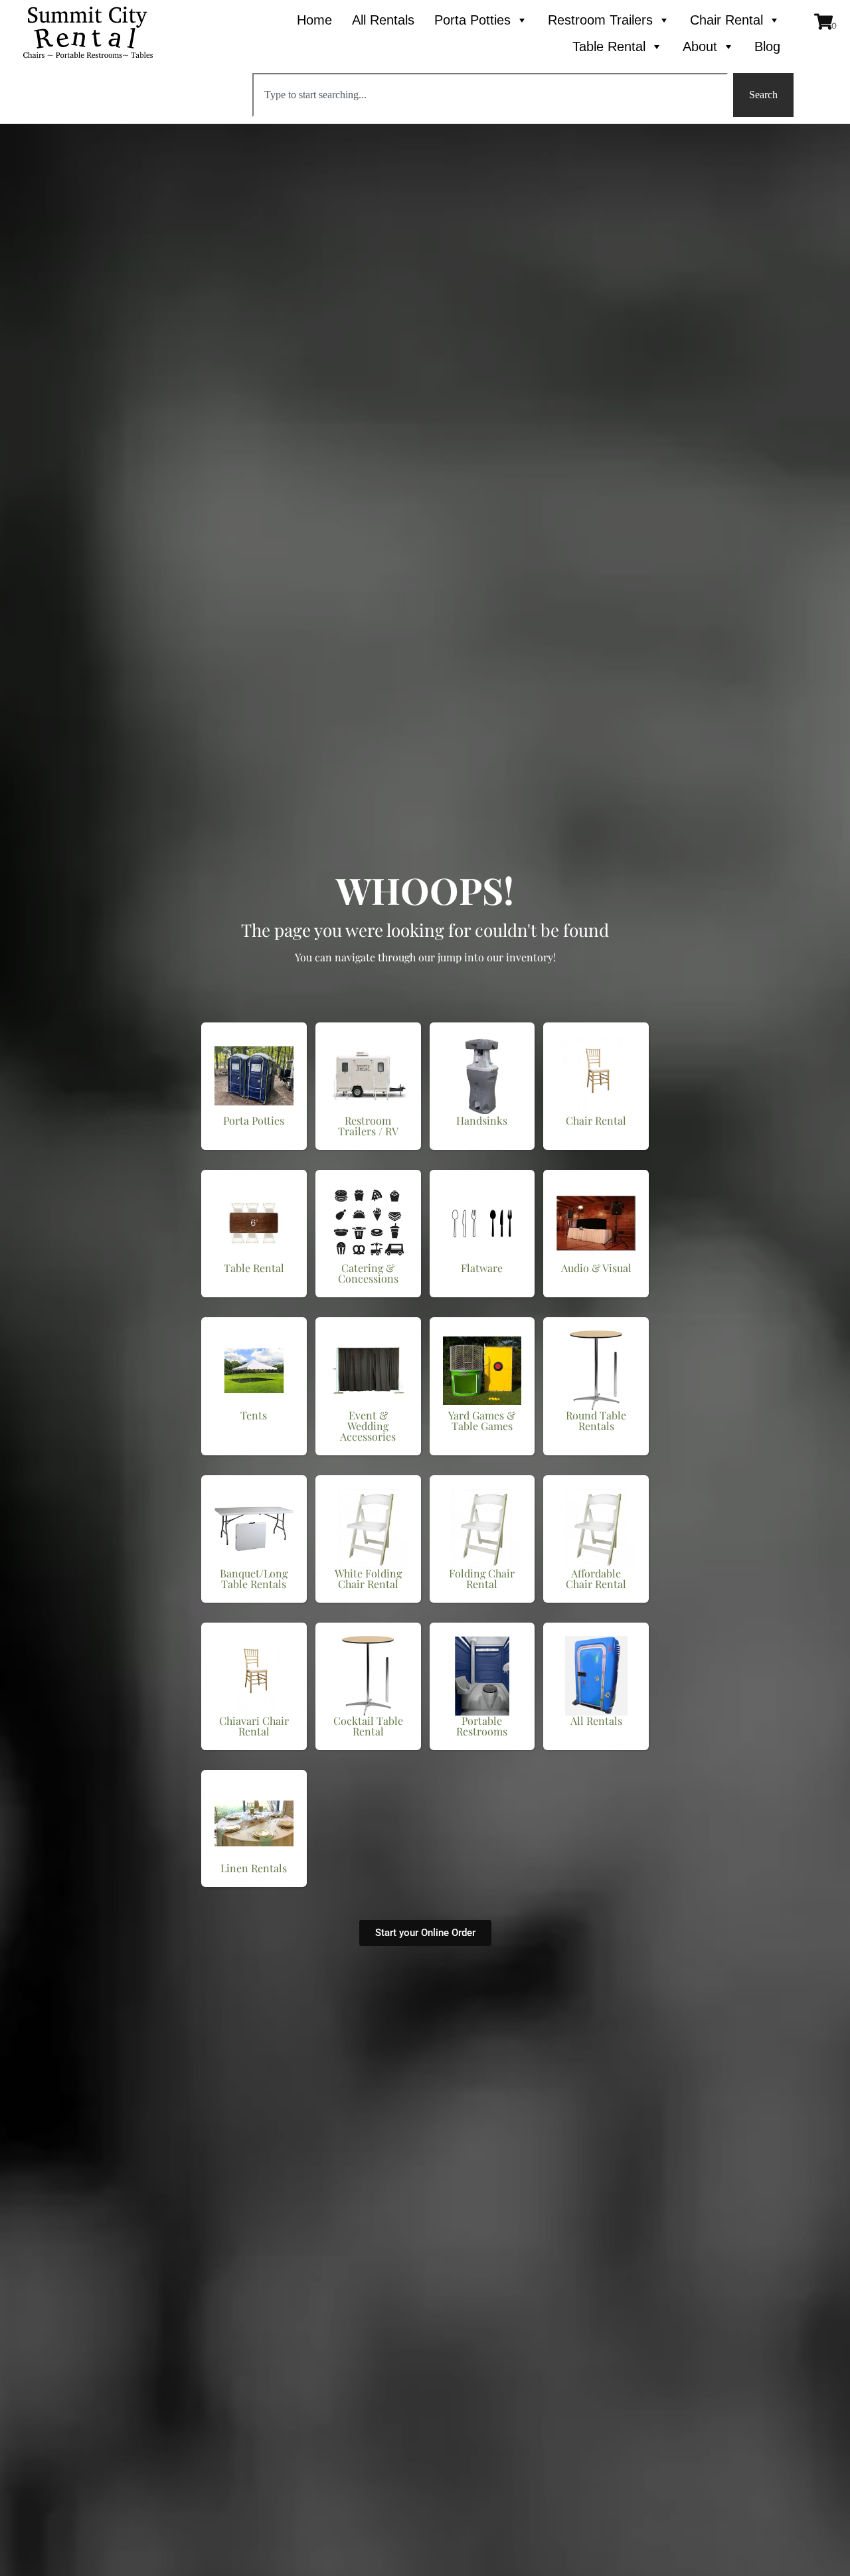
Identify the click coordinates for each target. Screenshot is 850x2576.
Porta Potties (472, 20)
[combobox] (490, 95)
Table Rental (609, 46)
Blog (767, 46)
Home (314, 20)
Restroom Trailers (600, 20)
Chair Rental (726, 20)
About (700, 46)
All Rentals (383, 20)
